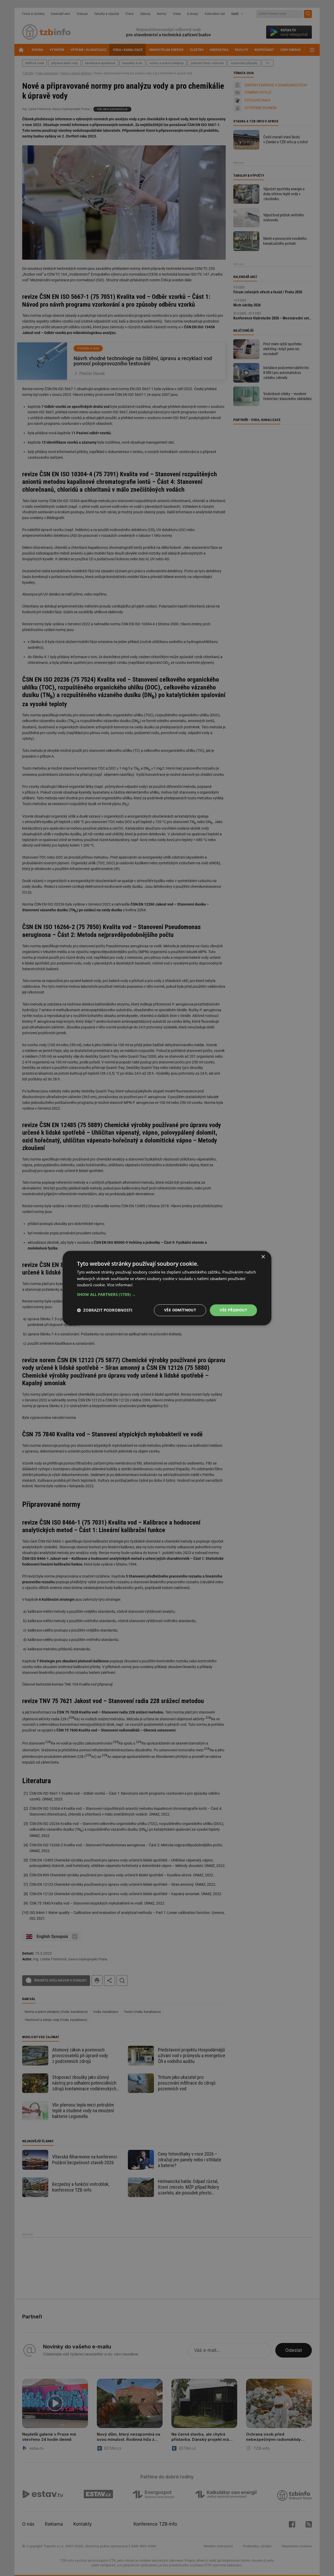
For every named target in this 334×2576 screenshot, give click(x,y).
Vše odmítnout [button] (180, 1310)
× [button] (263, 1257)
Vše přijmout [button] (233, 1310)
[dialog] (167, 1288)
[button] (167, 1294)
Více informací (120, 1285)
